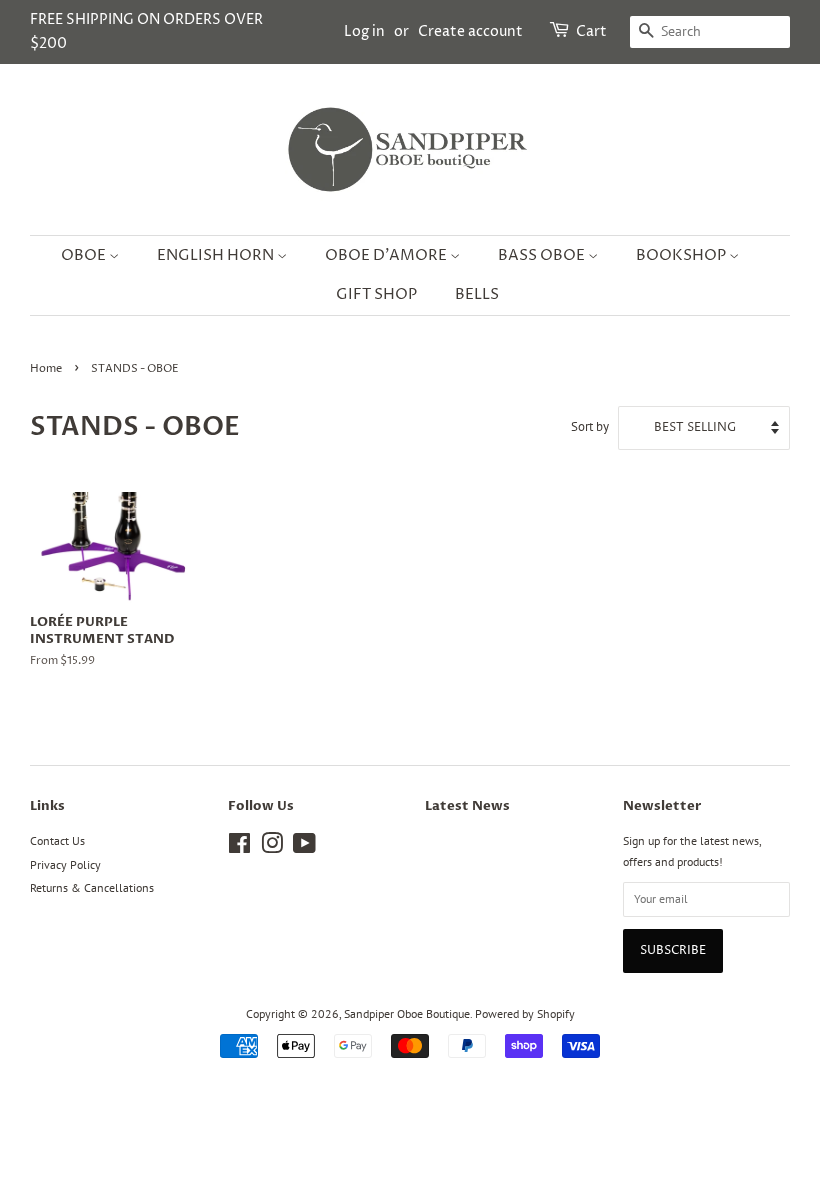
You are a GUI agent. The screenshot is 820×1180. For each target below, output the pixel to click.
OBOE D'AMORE (387, 255)
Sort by (590, 426)
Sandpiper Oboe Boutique (407, 1013)
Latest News (467, 806)
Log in (364, 31)
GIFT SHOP (376, 294)
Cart (591, 31)
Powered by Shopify (525, 1013)
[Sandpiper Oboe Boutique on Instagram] (272, 847)
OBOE (85, 255)
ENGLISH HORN (217, 255)
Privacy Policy (65, 864)
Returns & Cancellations (92, 887)
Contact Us (57, 840)
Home (46, 369)
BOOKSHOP (682, 255)
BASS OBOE (543, 255)
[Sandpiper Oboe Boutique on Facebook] (239, 847)
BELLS (477, 294)
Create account (470, 31)
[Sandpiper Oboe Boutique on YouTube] (304, 847)
